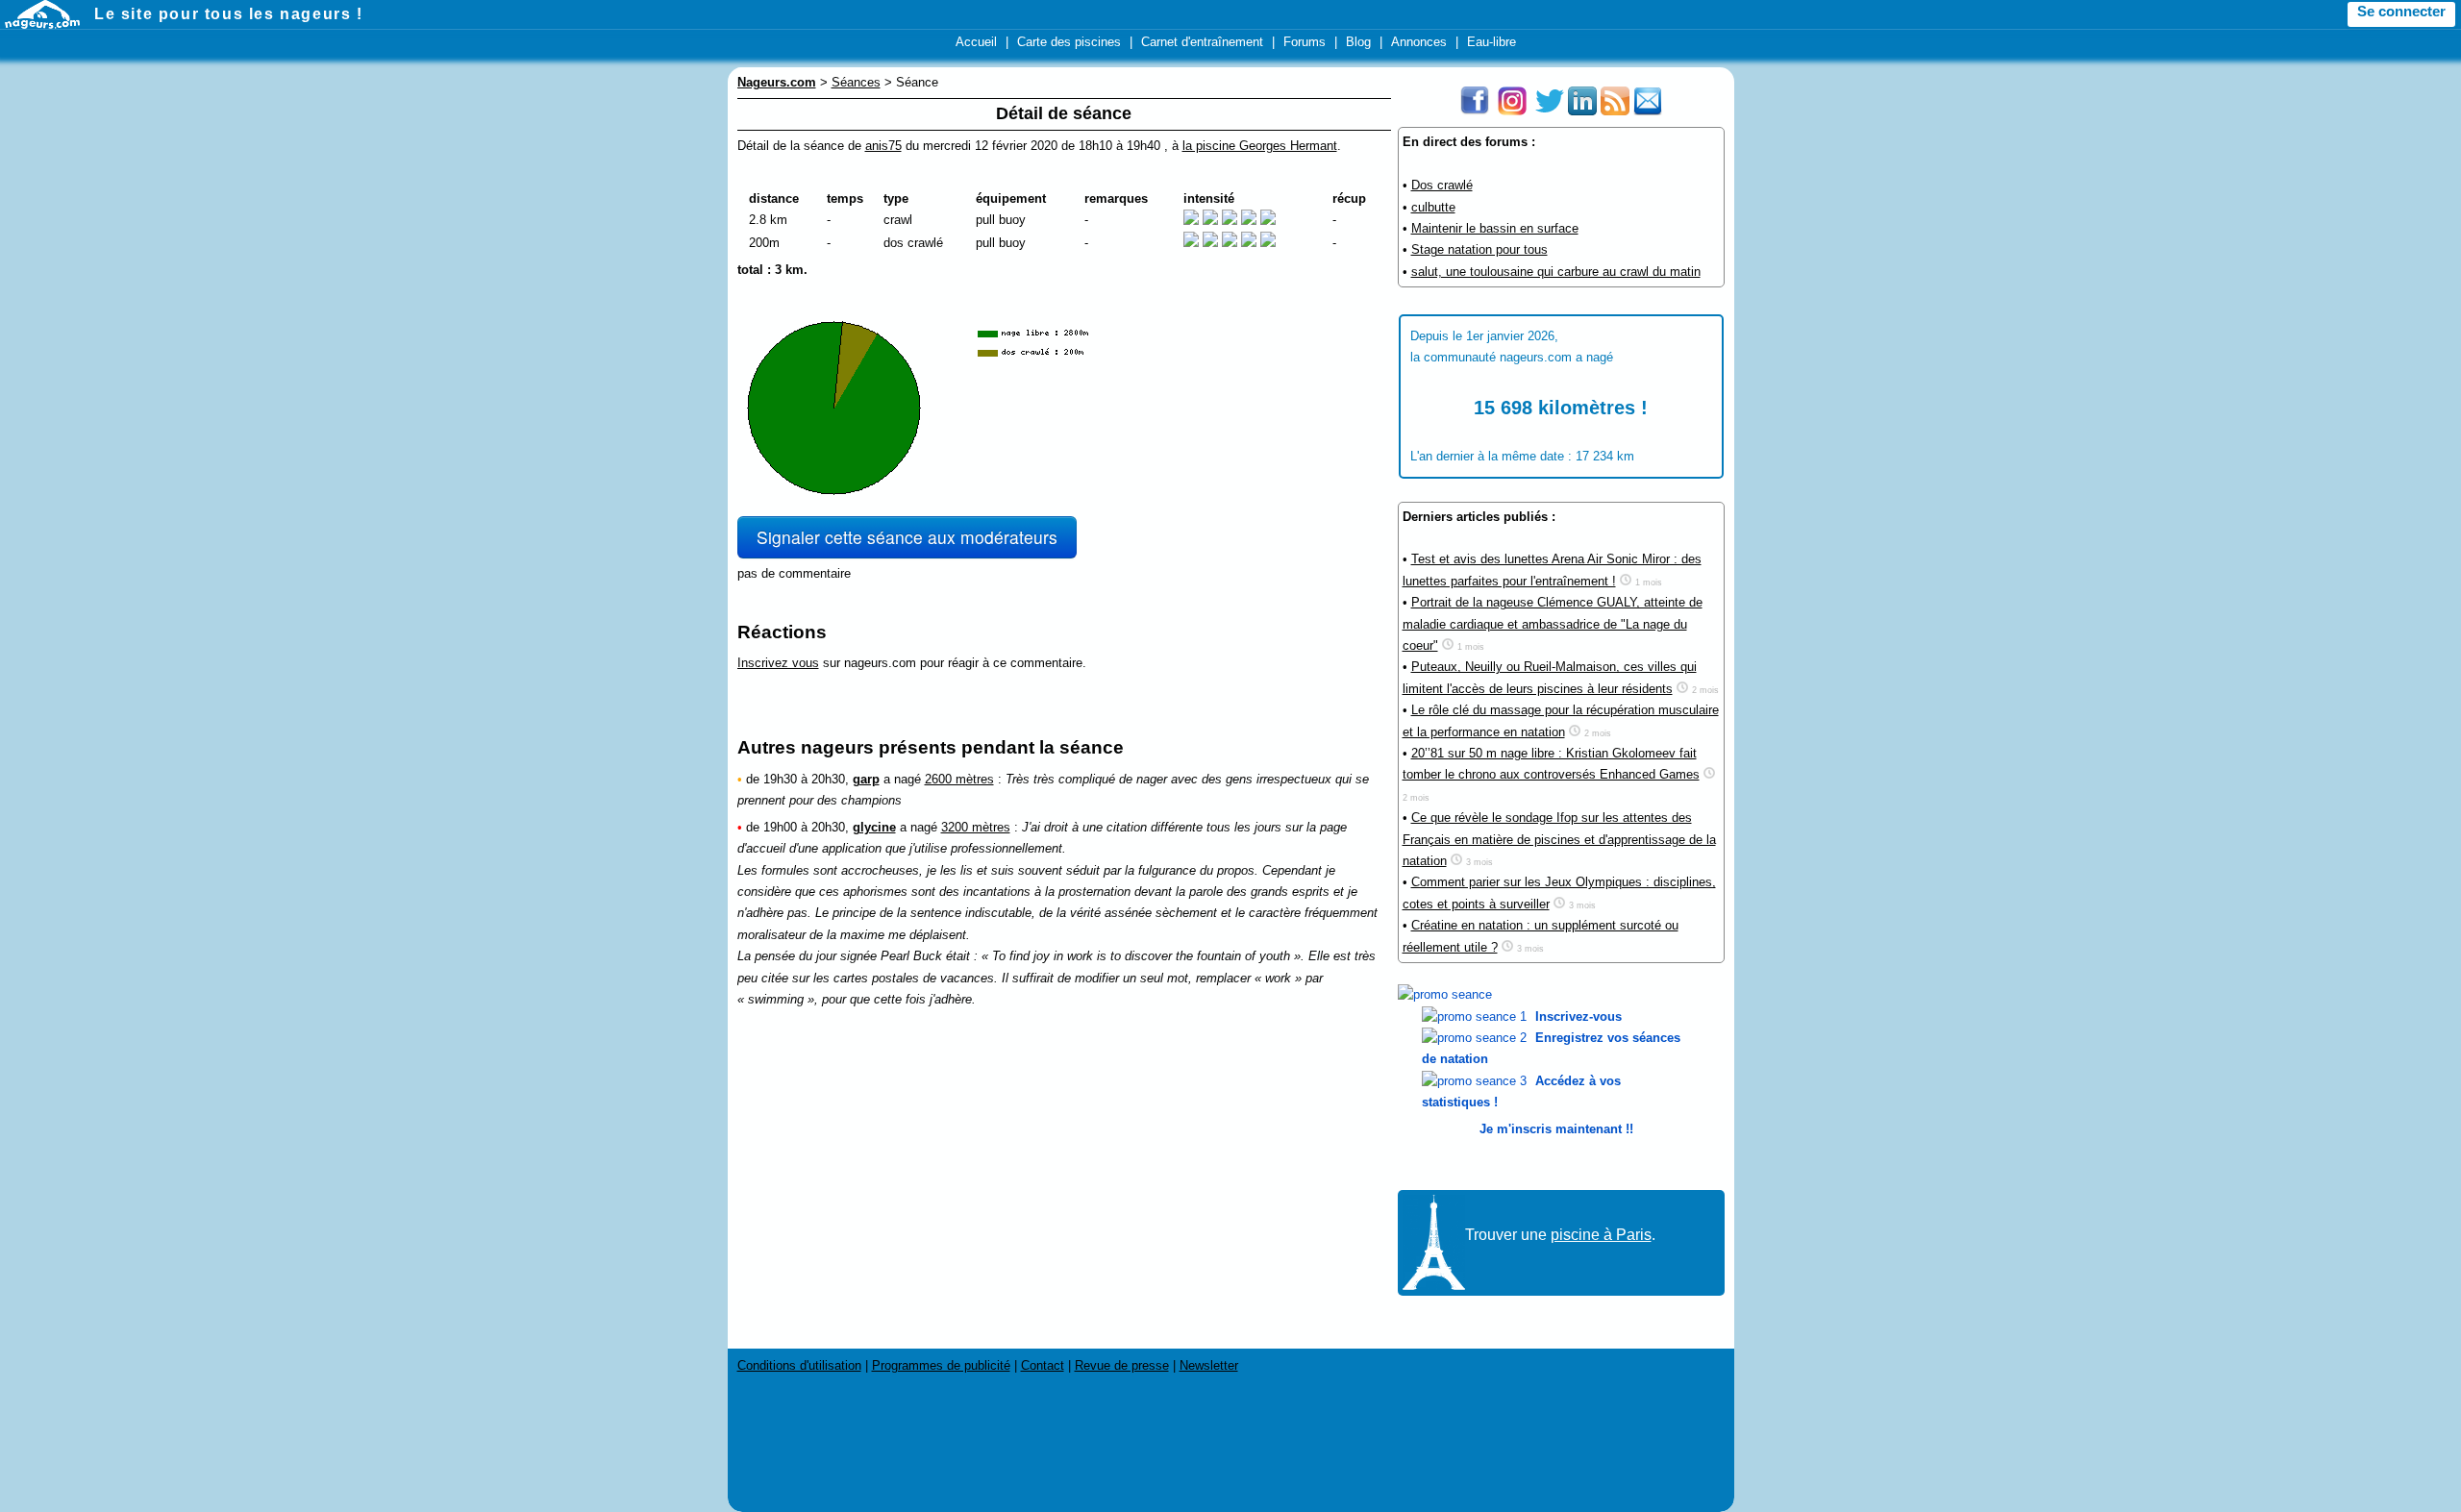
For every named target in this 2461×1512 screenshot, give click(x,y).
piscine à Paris (1601, 1235)
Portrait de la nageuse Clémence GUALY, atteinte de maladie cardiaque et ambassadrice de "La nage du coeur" (1553, 624)
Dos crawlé (1442, 185)
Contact (1043, 1365)
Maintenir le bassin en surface (1495, 228)
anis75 (883, 146)
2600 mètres (959, 779)
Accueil (976, 42)
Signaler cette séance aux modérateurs (907, 537)
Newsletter (1209, 1365)
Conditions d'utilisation (799, 1365)
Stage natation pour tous (1479, 249)
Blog (1358, 42)
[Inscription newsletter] (1648, 111)
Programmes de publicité (941, 1365)
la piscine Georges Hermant (1260, 146)
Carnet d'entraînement (1202, 42)
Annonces (1419, 42)
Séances (856, 82)
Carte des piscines (1069, 42)
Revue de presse (1122, 1365)
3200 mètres (976, 827)
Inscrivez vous (778, 663)
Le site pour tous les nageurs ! (229, 14)
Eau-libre (1492, 42)
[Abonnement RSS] (1615, 111)
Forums (1305, 42)
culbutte (1433, 207)
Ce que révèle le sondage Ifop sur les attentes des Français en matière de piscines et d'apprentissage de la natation (1559, 839)
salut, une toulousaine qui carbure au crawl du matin (1556, 272)
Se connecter (2401, 12)
